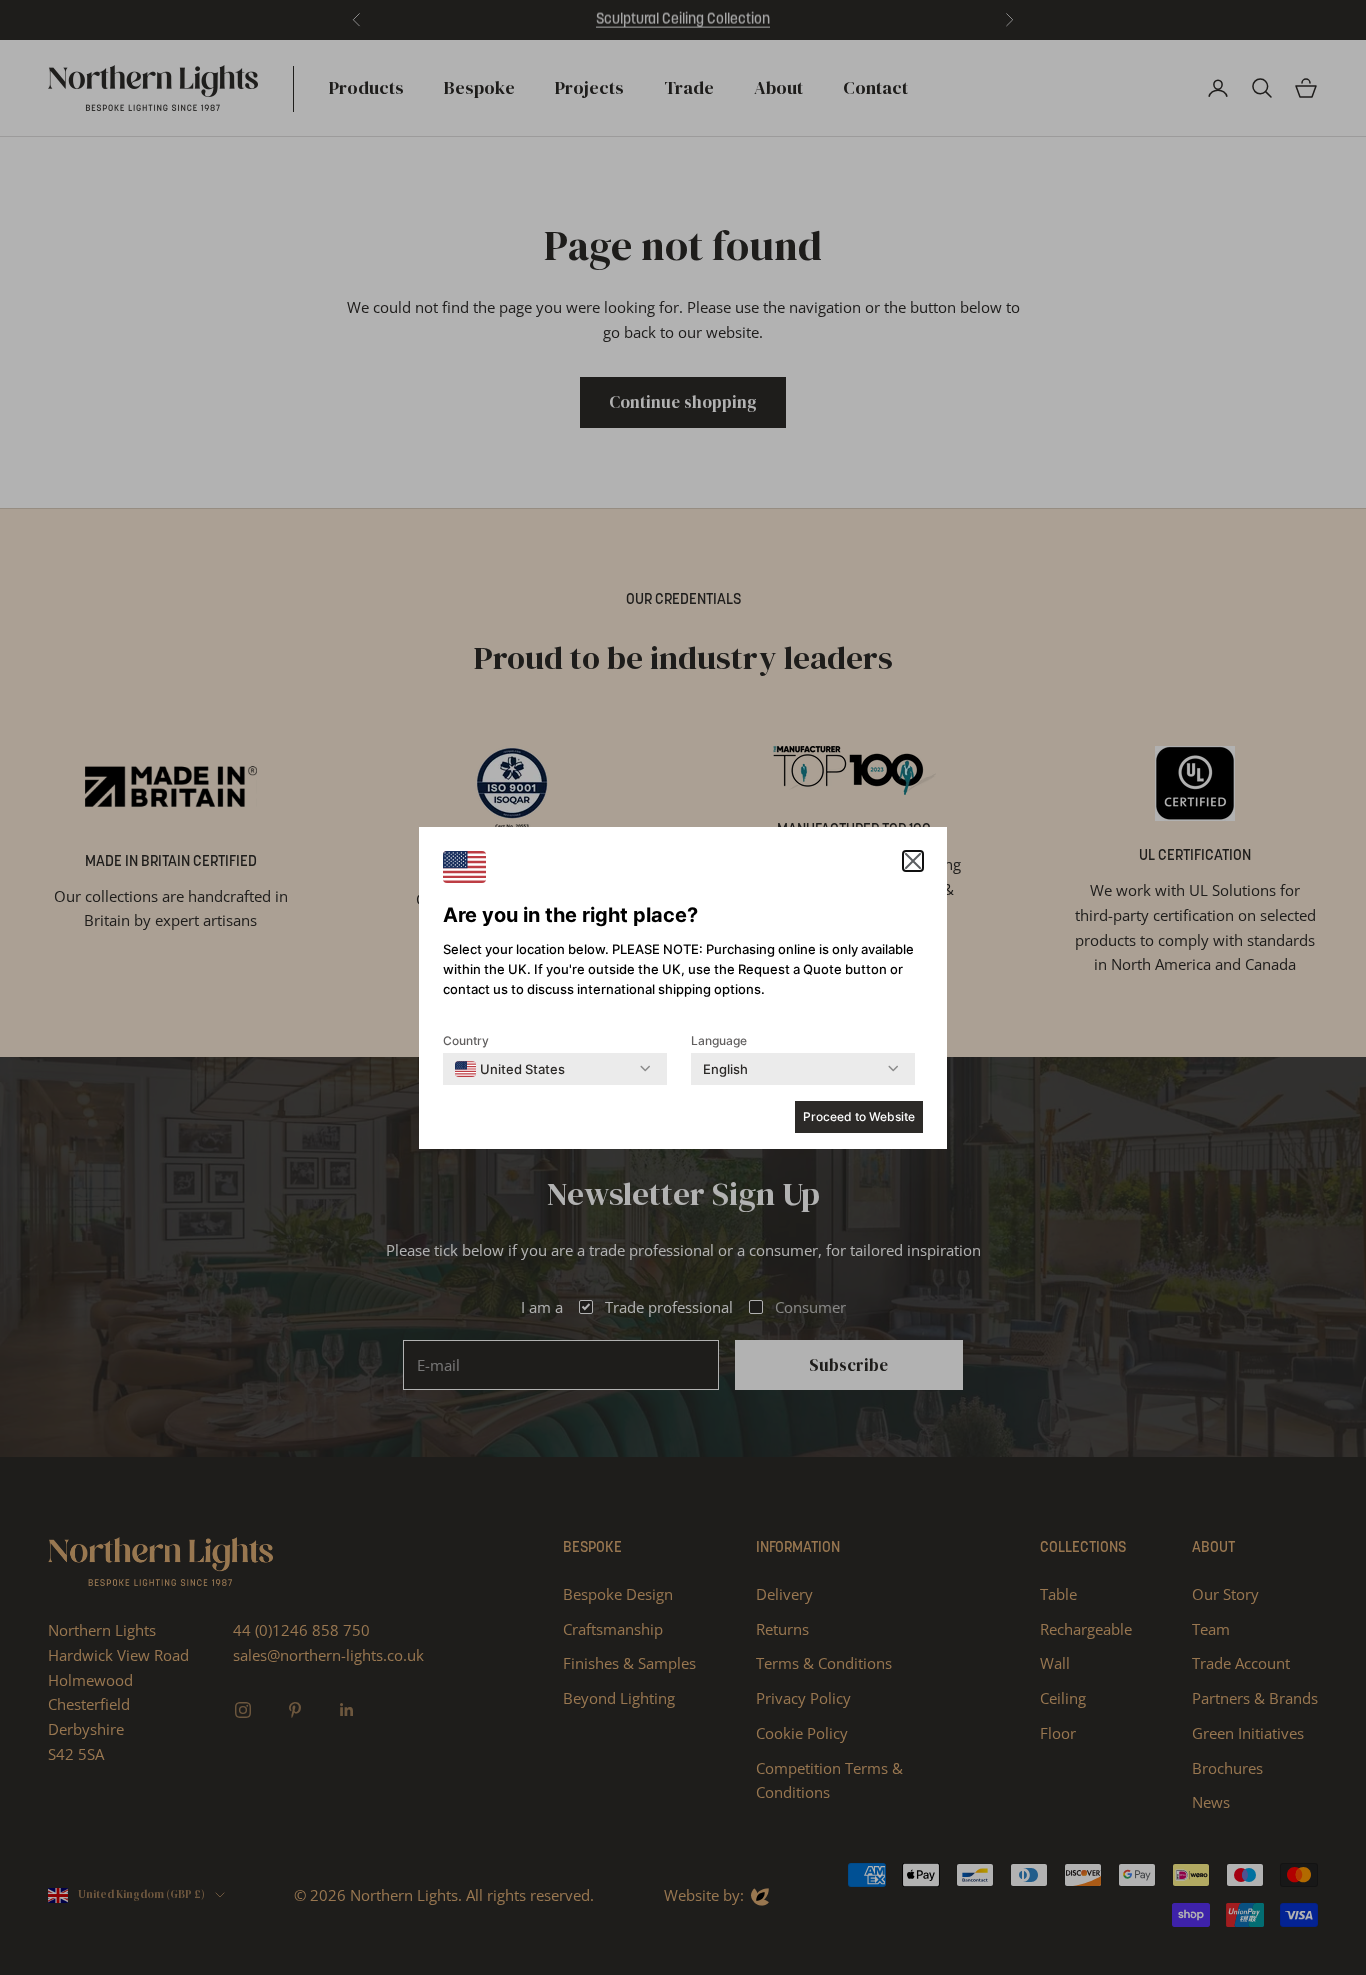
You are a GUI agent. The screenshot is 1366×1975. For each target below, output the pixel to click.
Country (466, 1040)
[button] (913, 861)
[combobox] (510, 1069)
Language (719, 1040)
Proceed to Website (859, 1116)
